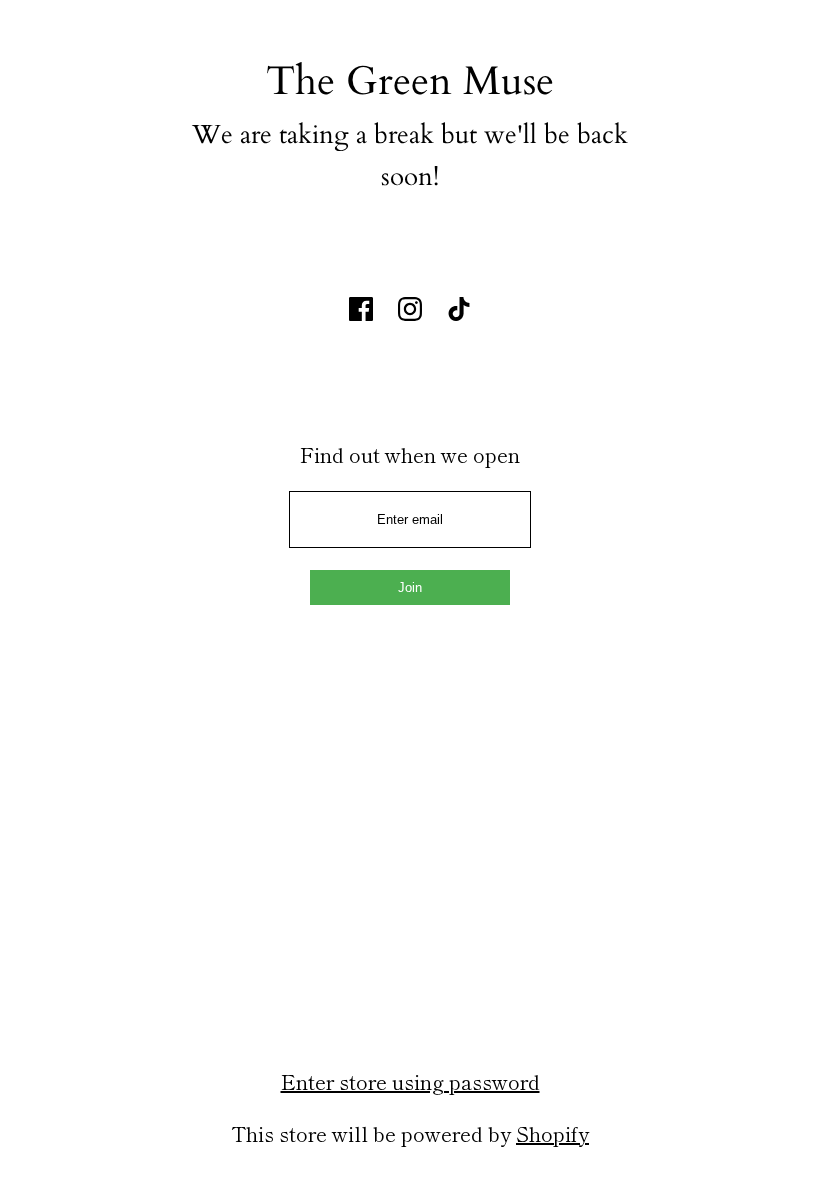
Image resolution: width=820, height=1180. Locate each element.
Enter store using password (410, 1081)
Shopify (552, 1133)
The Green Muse (410, 81)
